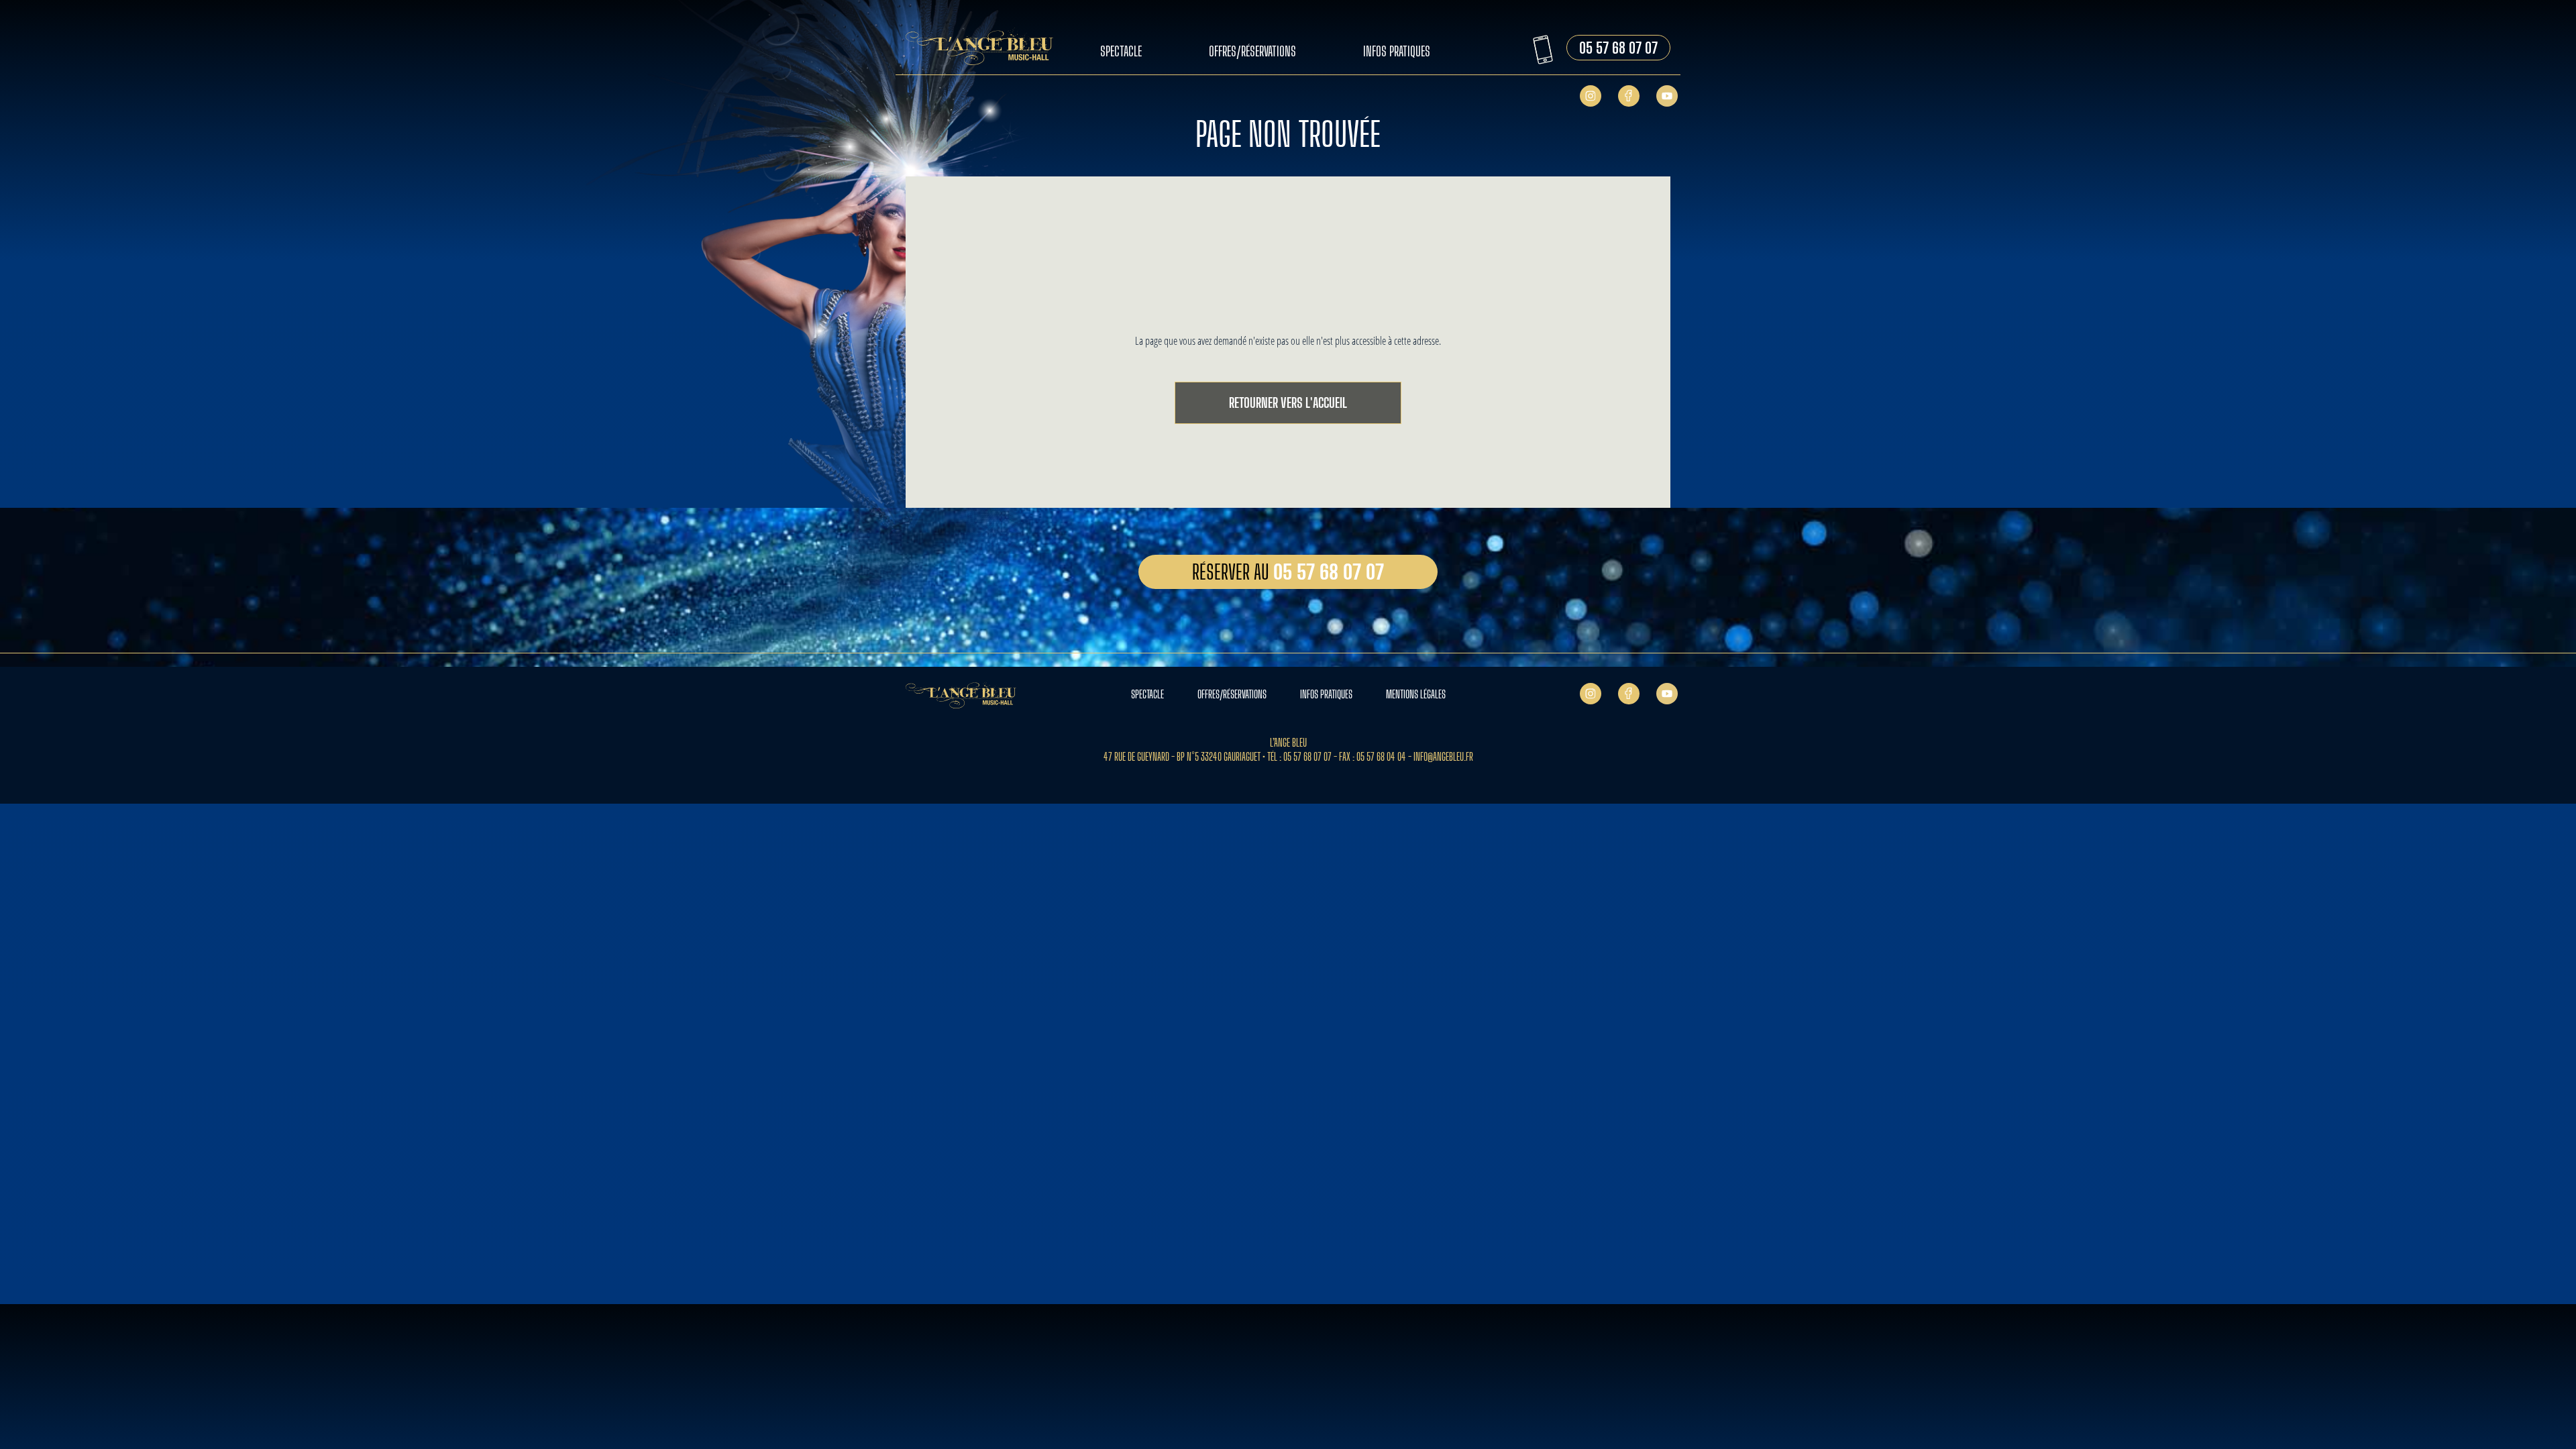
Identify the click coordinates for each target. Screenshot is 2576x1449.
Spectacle (1121, 51)
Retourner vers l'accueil (1288, 402)
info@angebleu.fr (1443, 756)
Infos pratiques (1397, 51)
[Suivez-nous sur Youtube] (1667, 95)
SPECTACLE (1147, 694)
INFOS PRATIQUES (1326, 694)
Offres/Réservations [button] (1252, 51)
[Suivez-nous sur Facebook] (1629, 95)
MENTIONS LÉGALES (1416, 694)
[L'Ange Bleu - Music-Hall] (986, 49)
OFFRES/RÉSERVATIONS (1232, 694)
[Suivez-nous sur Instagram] (1591, 95)
